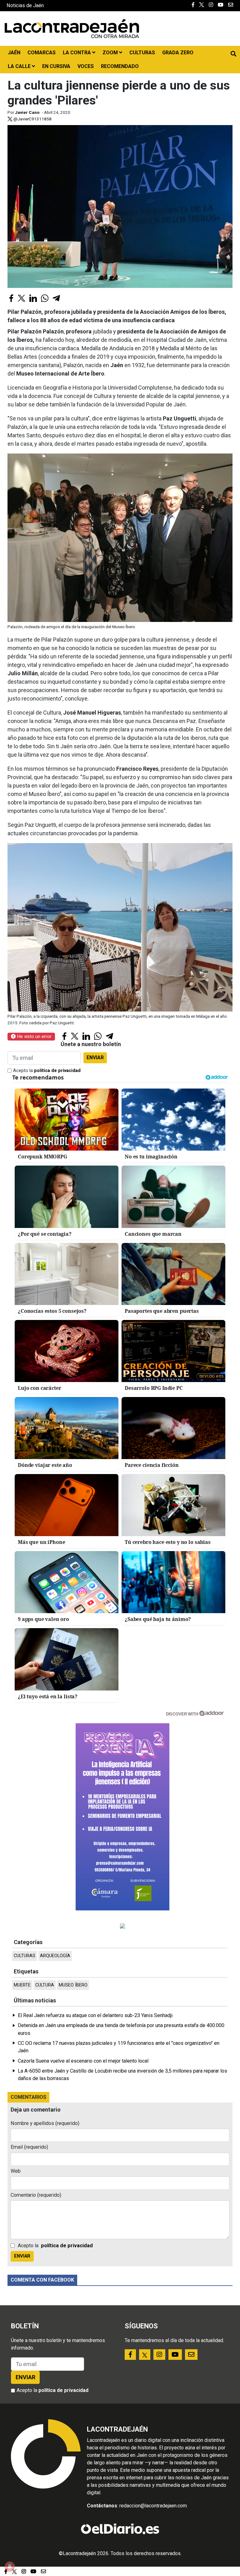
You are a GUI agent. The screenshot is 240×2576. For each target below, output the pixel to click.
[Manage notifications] (10, 2566)
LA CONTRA (77, 53)
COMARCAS (42, 53)
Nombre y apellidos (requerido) (45, 2123)
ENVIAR (95, 1058)
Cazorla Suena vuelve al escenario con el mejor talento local (83, 2061)
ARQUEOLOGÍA (55, 1956)
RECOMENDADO (120, 66)
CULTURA (45, 1985)
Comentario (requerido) (36, 2195)
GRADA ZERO (178, 53)
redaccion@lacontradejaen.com (153, 2506)
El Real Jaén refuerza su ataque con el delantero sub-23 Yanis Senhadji (95, 2015)
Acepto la (47, 1071)
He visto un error (34, 1036)
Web (16, 2171)
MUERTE (22, 1985)
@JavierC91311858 (32, 119)
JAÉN (14, 53)
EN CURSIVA (56, 66)
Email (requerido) (29, 2147)
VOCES (86, 66)
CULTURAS (142, 53)
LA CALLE (20, 66)
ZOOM (111, 53)
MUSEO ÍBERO (73, 1985)
